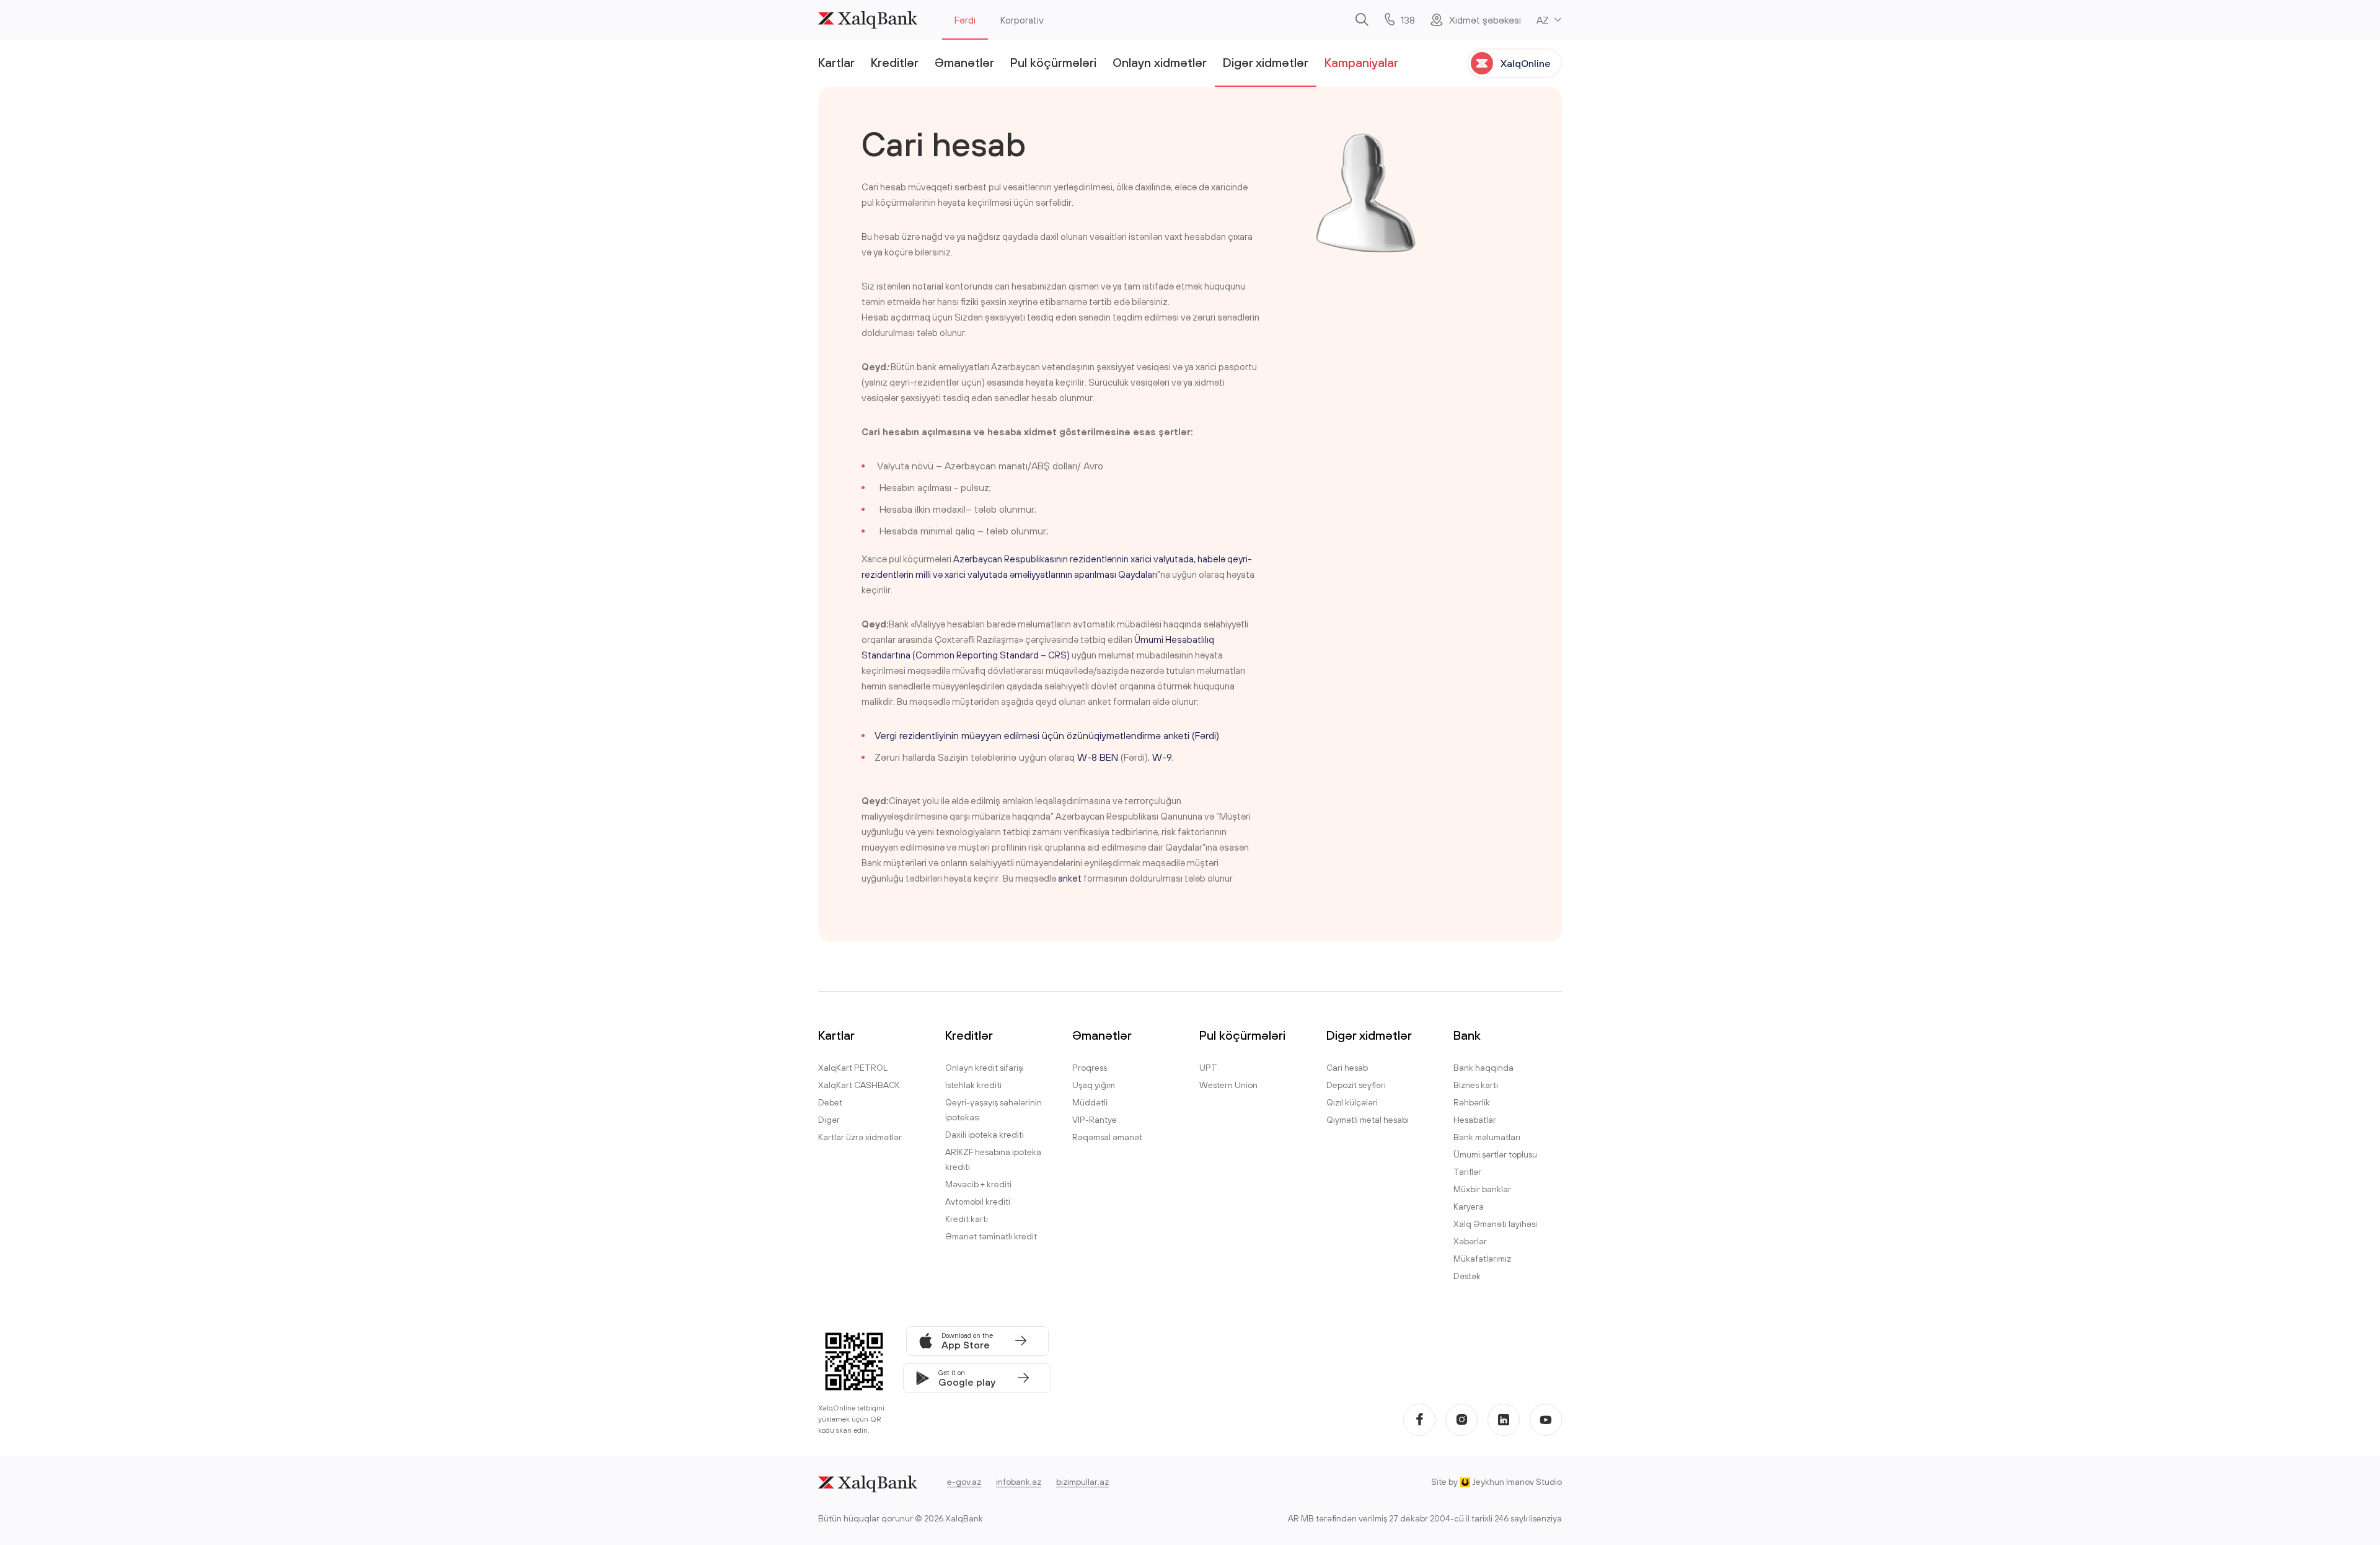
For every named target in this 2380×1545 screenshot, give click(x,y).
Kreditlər (895, 62)
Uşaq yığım (1094, 1085)
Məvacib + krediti (978, 1184)
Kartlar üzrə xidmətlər (860, 1137)
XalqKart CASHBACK (859, 1085)
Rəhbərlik (1472, 1102)
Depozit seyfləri (1356, 1085)
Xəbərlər (1470, 1241)
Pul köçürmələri (1053, 62)
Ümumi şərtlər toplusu (1495, 1154)
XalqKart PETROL (853, 1068)
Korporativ (1022, 20)
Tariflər (1467, 1172)
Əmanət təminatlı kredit (991, 1236)
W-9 (1162, 757)
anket (1070, 878)
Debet (830, 1102)
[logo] (868, 20)
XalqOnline (1526, 63)
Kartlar (836, 62)
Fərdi (965, 20)
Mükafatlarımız (1482, 1259)
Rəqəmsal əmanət (1107, 1137)
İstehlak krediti (973, 1085)
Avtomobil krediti (978, 1202)
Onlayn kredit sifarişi (985, 1068)
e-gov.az (964, 1482)
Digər (829, 1120)
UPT (1208, 1068)
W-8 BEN (1098, 757)
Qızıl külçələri (1352, 1102)
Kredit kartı (967, 1219)
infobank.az (1019, 1482)
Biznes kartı (1476, 1085)
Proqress (1090, 1068)
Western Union (1228, 1085)
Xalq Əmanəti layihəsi (1495, 1224)
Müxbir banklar (1482, 1189)
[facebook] (1419, 1420)
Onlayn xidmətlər (1160, 62)
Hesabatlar (1475, 1120)
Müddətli (1090, 1102)
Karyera (1469, 1206)
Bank (1467, 1035)
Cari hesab (1347, 1068)
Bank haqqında (1483, 1068)
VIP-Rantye (1095, 1120)
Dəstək (1467, 1276)
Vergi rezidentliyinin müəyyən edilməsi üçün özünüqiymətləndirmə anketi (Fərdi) (1047, 735)
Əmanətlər (964, 62)
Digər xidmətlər (1266, 62)
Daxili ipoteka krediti (985, 1135)
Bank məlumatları (1487, 1137)
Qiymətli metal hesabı (1368, 1120)
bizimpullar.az (1082, 1482)
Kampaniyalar (1361, 62)
